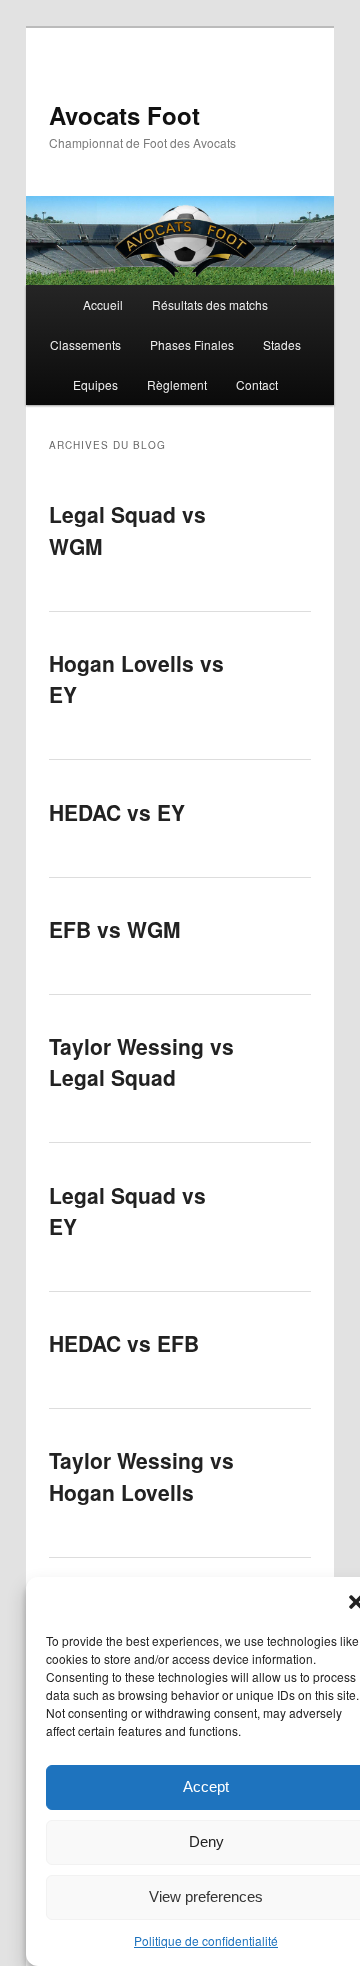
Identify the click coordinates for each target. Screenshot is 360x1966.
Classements (85, 344)
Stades (282, 344)
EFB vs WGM (115, 929)
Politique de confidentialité (206, 1940)
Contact (257, 384)
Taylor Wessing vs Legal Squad (141, 1062)
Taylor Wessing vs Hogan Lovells (141, 1476)
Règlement (177, 384)
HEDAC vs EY (117, 812)
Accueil (103, 304)
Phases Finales (192, 344)
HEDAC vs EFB (124, 1343)
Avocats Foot (124, 115)
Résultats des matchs (210, 304)
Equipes (95, 384)
